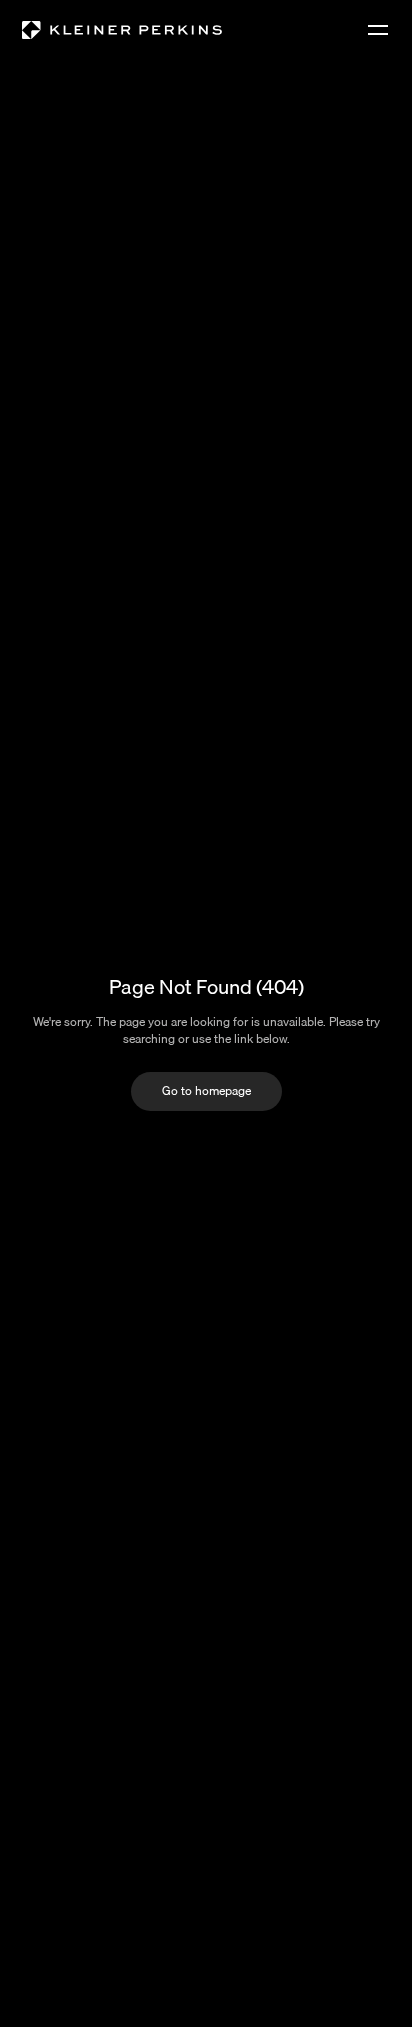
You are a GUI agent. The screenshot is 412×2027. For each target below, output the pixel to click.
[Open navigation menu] (378, 30)
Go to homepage (206, 1090)
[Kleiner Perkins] (122, 30)
